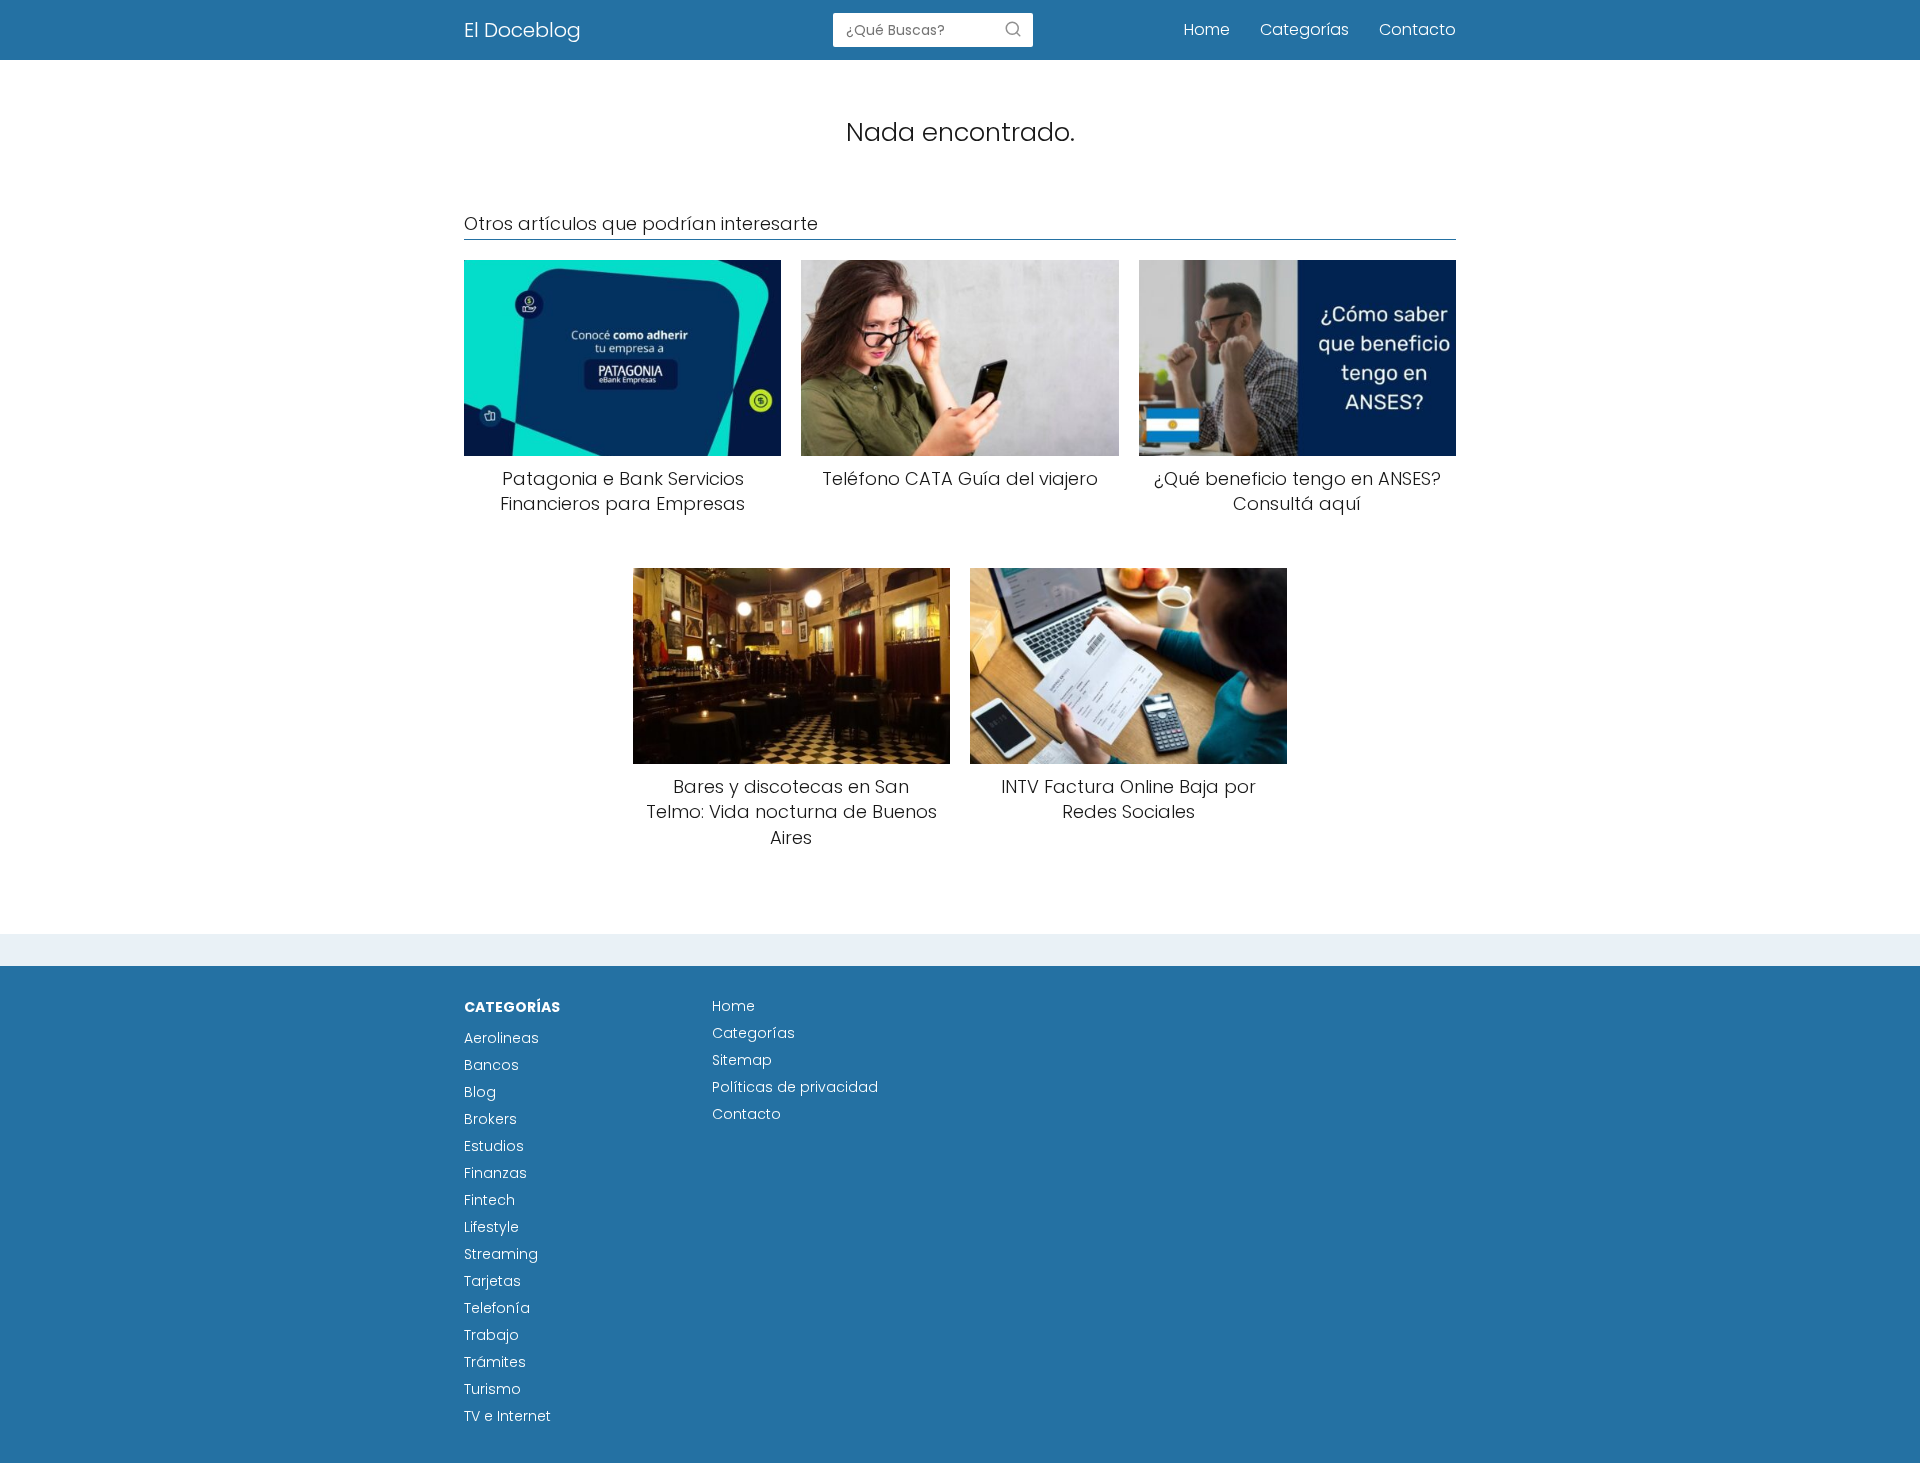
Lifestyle (491, 1227)
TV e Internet (507, 1416)
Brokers (490, 1119)
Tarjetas (492, 1281)
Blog (480, 1092)
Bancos (491, 1065)
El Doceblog (522, 30)
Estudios (494, 1146)
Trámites (495, 1362)
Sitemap (742, 1060)
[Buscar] (1013, 29)
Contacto (1417, 29)
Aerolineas (501, 1038)
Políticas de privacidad (795, 1087)
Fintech (489, 1200)
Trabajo (491, 1335)
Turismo (492, 1389)
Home (1207, 29)
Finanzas (495, 1173)
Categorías (1304, 29)
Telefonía (497, 1308)
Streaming (501, 1254)
